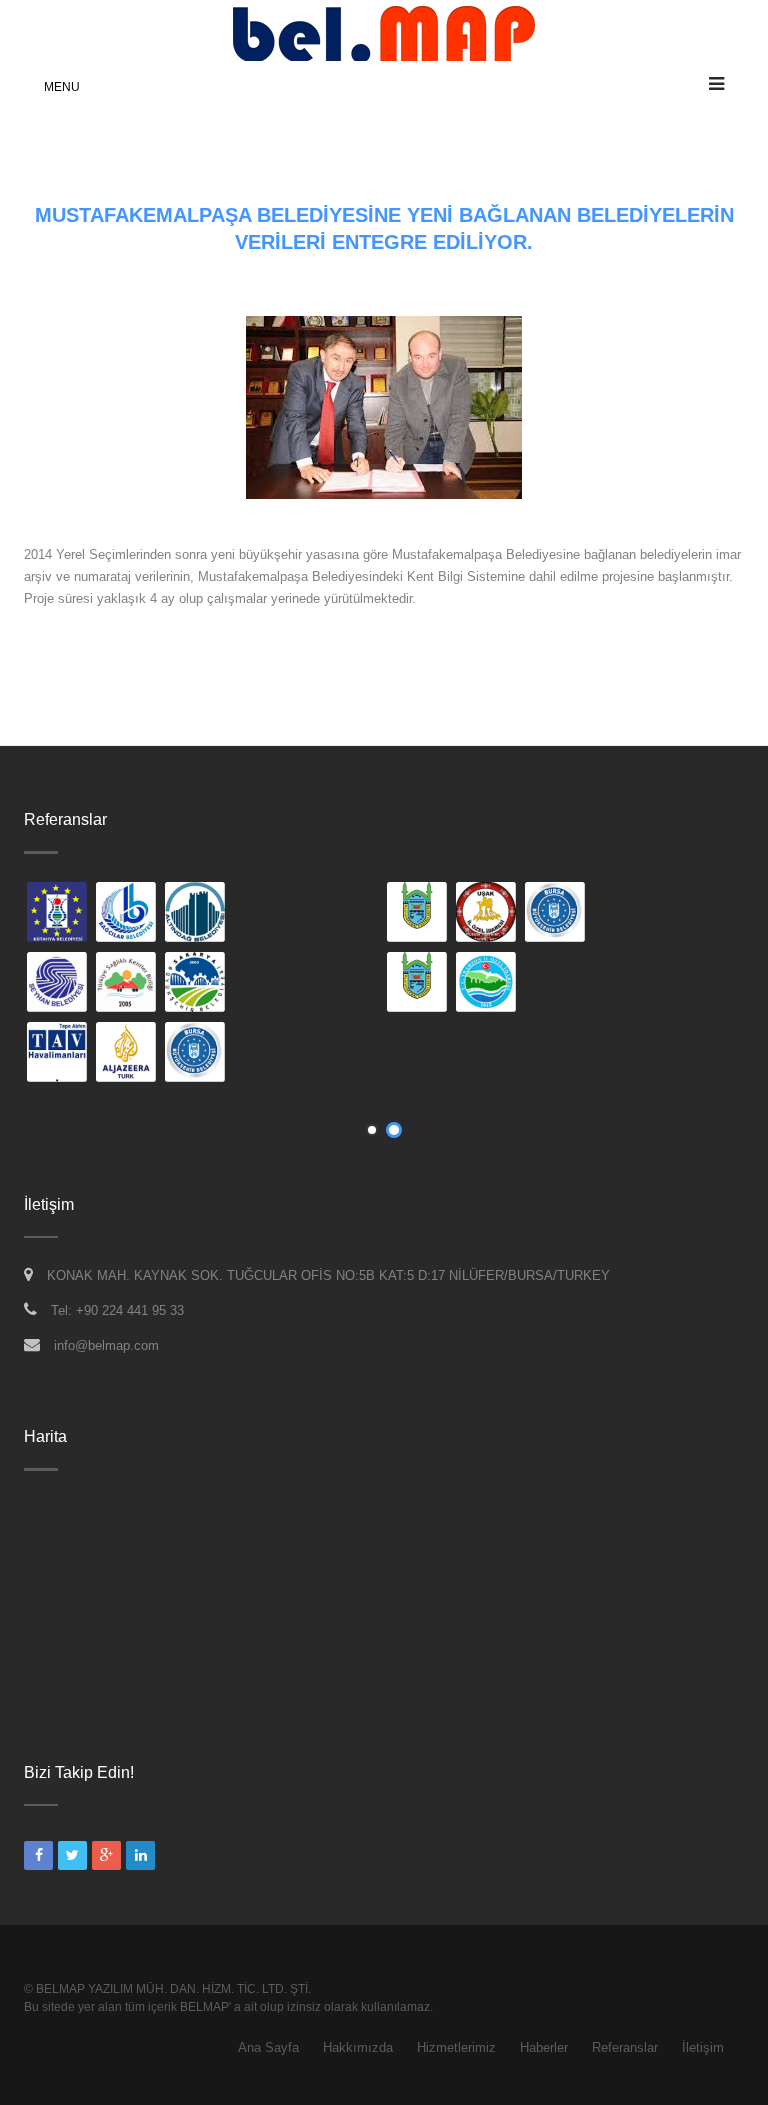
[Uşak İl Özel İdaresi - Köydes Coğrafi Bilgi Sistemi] (700, 914)
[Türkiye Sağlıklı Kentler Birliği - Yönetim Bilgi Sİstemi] (340, 984)
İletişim (703, 2047)
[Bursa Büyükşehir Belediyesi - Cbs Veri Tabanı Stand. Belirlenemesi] (409, 1054)
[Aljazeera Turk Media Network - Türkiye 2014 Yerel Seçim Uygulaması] (340, 1054)
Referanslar (625, 2047)
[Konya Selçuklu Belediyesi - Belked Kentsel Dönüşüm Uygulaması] (49, 984)
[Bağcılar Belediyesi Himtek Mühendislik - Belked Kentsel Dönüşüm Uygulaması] (340, 914)
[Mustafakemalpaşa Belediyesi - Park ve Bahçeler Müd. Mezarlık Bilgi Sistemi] (631, 984)
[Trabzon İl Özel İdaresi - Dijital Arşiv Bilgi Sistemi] (700, 984)
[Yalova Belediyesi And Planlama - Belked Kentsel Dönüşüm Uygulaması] (49, 1054)
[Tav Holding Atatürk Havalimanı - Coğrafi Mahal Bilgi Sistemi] (271, 1054)
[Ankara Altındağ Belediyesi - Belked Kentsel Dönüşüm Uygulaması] (409, 914)
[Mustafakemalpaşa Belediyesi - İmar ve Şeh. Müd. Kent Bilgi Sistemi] (631, 914)
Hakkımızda (358, 2047)
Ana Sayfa (268, 2047)
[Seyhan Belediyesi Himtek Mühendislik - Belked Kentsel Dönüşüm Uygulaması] (271, 984)
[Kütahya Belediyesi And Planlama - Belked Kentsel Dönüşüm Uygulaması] (271, 914)
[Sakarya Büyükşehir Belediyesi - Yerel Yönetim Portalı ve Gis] (409, 984)
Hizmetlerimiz (456, 2047)
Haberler (544, 2047)
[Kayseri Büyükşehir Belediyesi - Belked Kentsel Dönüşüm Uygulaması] (49, 914)
